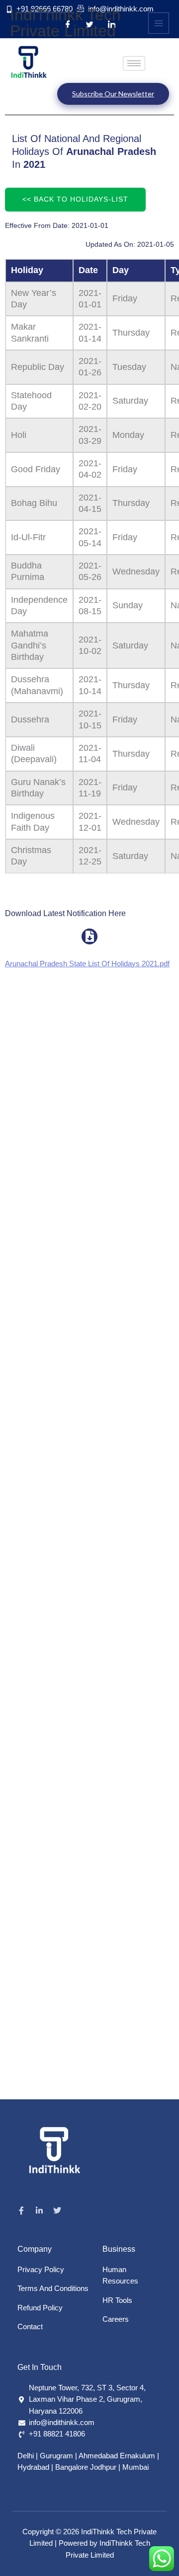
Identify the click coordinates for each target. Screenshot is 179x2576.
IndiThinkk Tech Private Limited (65, 23)
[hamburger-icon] (134, 63)
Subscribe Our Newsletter (113, 94)
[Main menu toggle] (159, 23)
